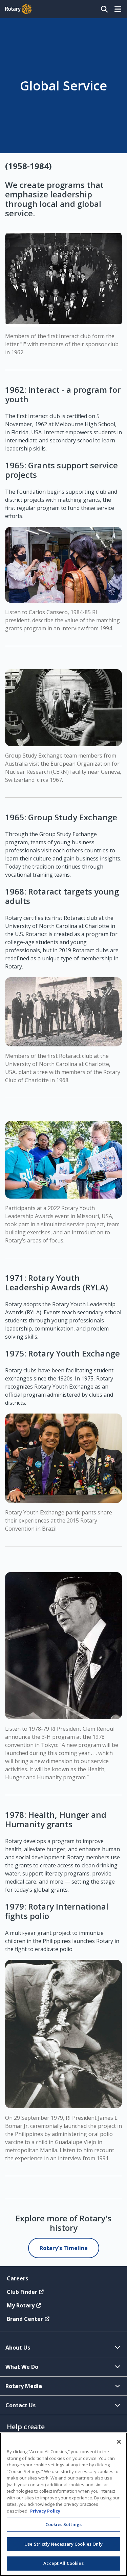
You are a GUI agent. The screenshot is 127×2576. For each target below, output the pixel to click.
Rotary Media (24, 2386)
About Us (18, 2348)
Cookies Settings (63, 2524)
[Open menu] (118, 9)
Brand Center (25, 2319)
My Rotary (21, 2305)
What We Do (22, 2367)
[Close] (119, 2442)
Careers (17, 2278)
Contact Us (20, 2405)
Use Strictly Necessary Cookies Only (63, 2544)
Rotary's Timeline (64, 2248)
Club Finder (22, 2292)
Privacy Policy (45, 2511)
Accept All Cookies (63, 2563)
